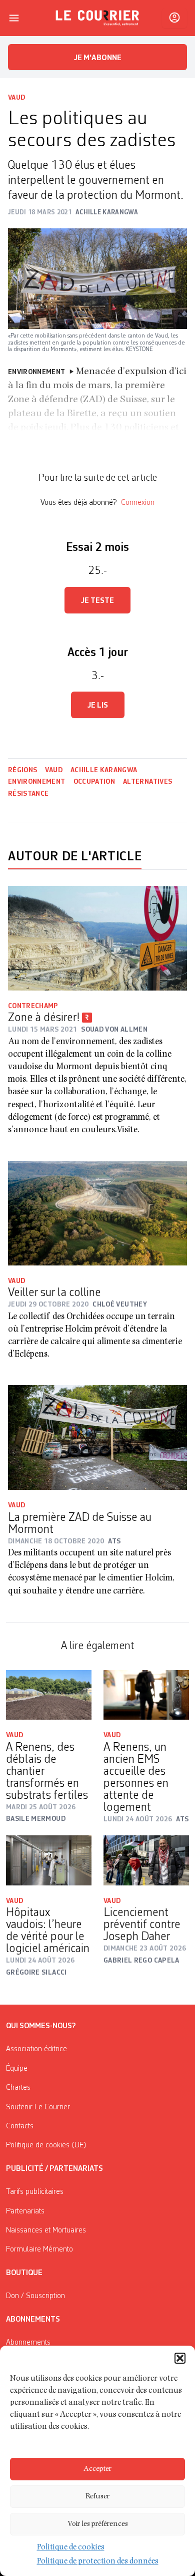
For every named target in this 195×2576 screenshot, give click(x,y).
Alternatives (147, 782)
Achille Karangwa (104, 770)
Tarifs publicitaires (35, 2192)
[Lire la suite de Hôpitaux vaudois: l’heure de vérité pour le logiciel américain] (49, 1860)
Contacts (20, 2126)
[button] (180, 2358)
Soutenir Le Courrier (38, 2107)
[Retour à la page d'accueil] (97, 18)
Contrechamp (33, 1006)
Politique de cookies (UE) (46, 2145)
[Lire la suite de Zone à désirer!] (97, 938)
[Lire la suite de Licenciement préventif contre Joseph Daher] (146, 1860)
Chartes (18, 2088)
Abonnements (28, 2343)
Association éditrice (36, 2049)
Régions (22, 770)
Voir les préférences (98, 2524)
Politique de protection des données (98, 2562)
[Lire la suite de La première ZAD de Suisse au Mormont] (97, 1437)
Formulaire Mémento (39, 2249)
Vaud (16, 98)
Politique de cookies (71, 2548)
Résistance (28, 794)
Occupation (94, 782)
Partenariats (25, 2211)
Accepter (97, 2469)
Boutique (24, 2273)
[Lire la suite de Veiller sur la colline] (97, 1213)
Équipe (17, 2069)
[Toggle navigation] (14, 18)
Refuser (97, 2497)
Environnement (37, 782)
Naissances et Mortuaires (46, 2230)
